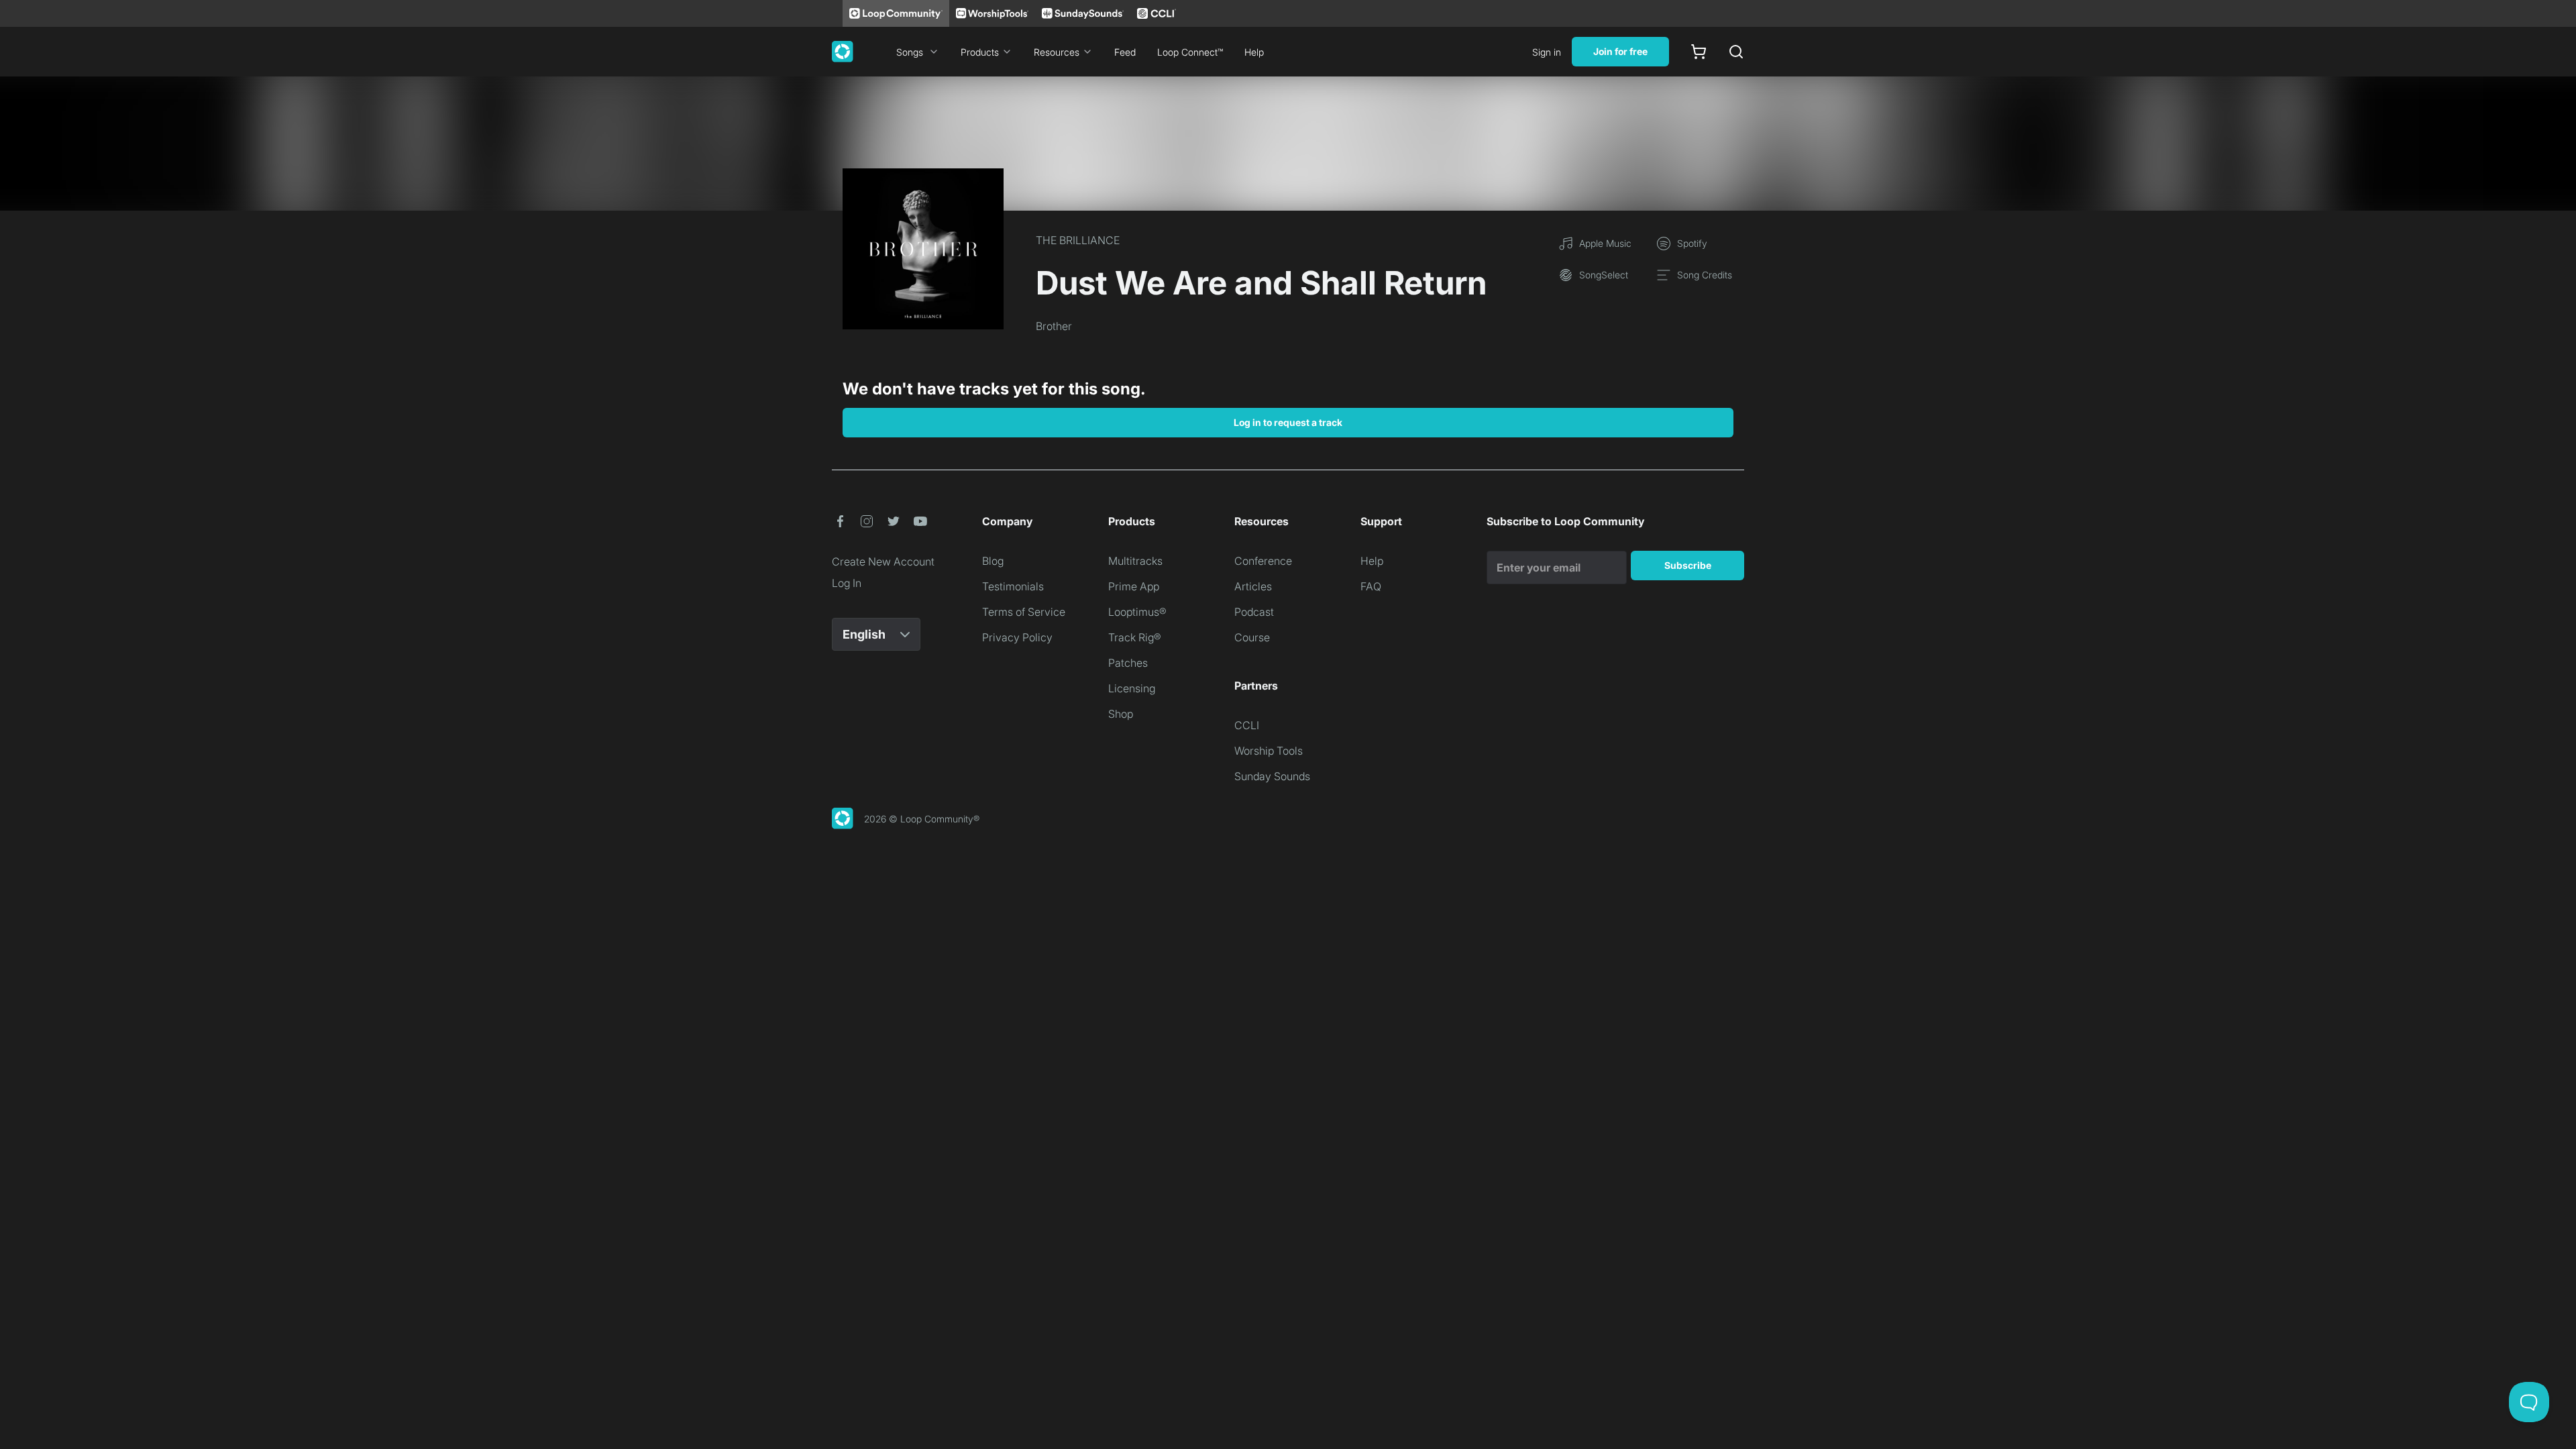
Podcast (1254, 612)
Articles (1253, 586)
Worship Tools (1269, 751)
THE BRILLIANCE (1078, 240)
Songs (910, 52)
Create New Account (883, 561)
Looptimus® (1137, 612)
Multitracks (1135, 561)
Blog (993, 561)
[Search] (1736, 52)
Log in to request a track (1288, 422)
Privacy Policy (1017, 637)
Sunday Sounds (1272, 776)
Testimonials (1013, 586)
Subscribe (1688, 565)
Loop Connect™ (1190, 52)
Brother (1054, 326)
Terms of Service (1024, 612)
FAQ (1371, 586)
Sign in (1547, 52)
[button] (840, 521)
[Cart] (1699, 52)
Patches (1128, 663)
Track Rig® (1135, 637)
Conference (1263, 561)
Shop (1121, 714)
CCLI (1247, 725)
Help (1254, 52)
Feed (1125, 52)
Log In (847, 583)
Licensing (1132, 688)
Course (1252, 637)
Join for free (1620, 51)
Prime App (1134, 586)
